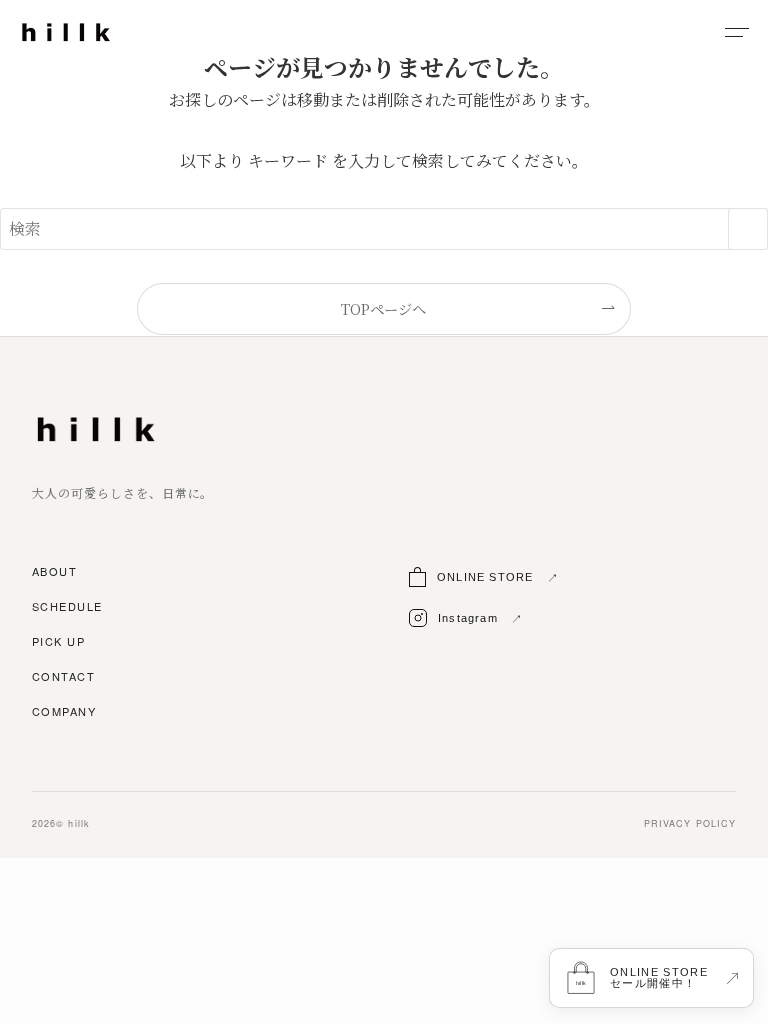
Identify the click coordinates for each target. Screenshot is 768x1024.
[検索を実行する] (748, 229)
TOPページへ (383, 308)
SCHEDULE (67, 607)
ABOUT (54, 572)
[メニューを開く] (737, 32)
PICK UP (58, 642)
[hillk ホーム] (66, 32)
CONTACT (63, 677)
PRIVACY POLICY (690, 824)
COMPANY (64, 712)
